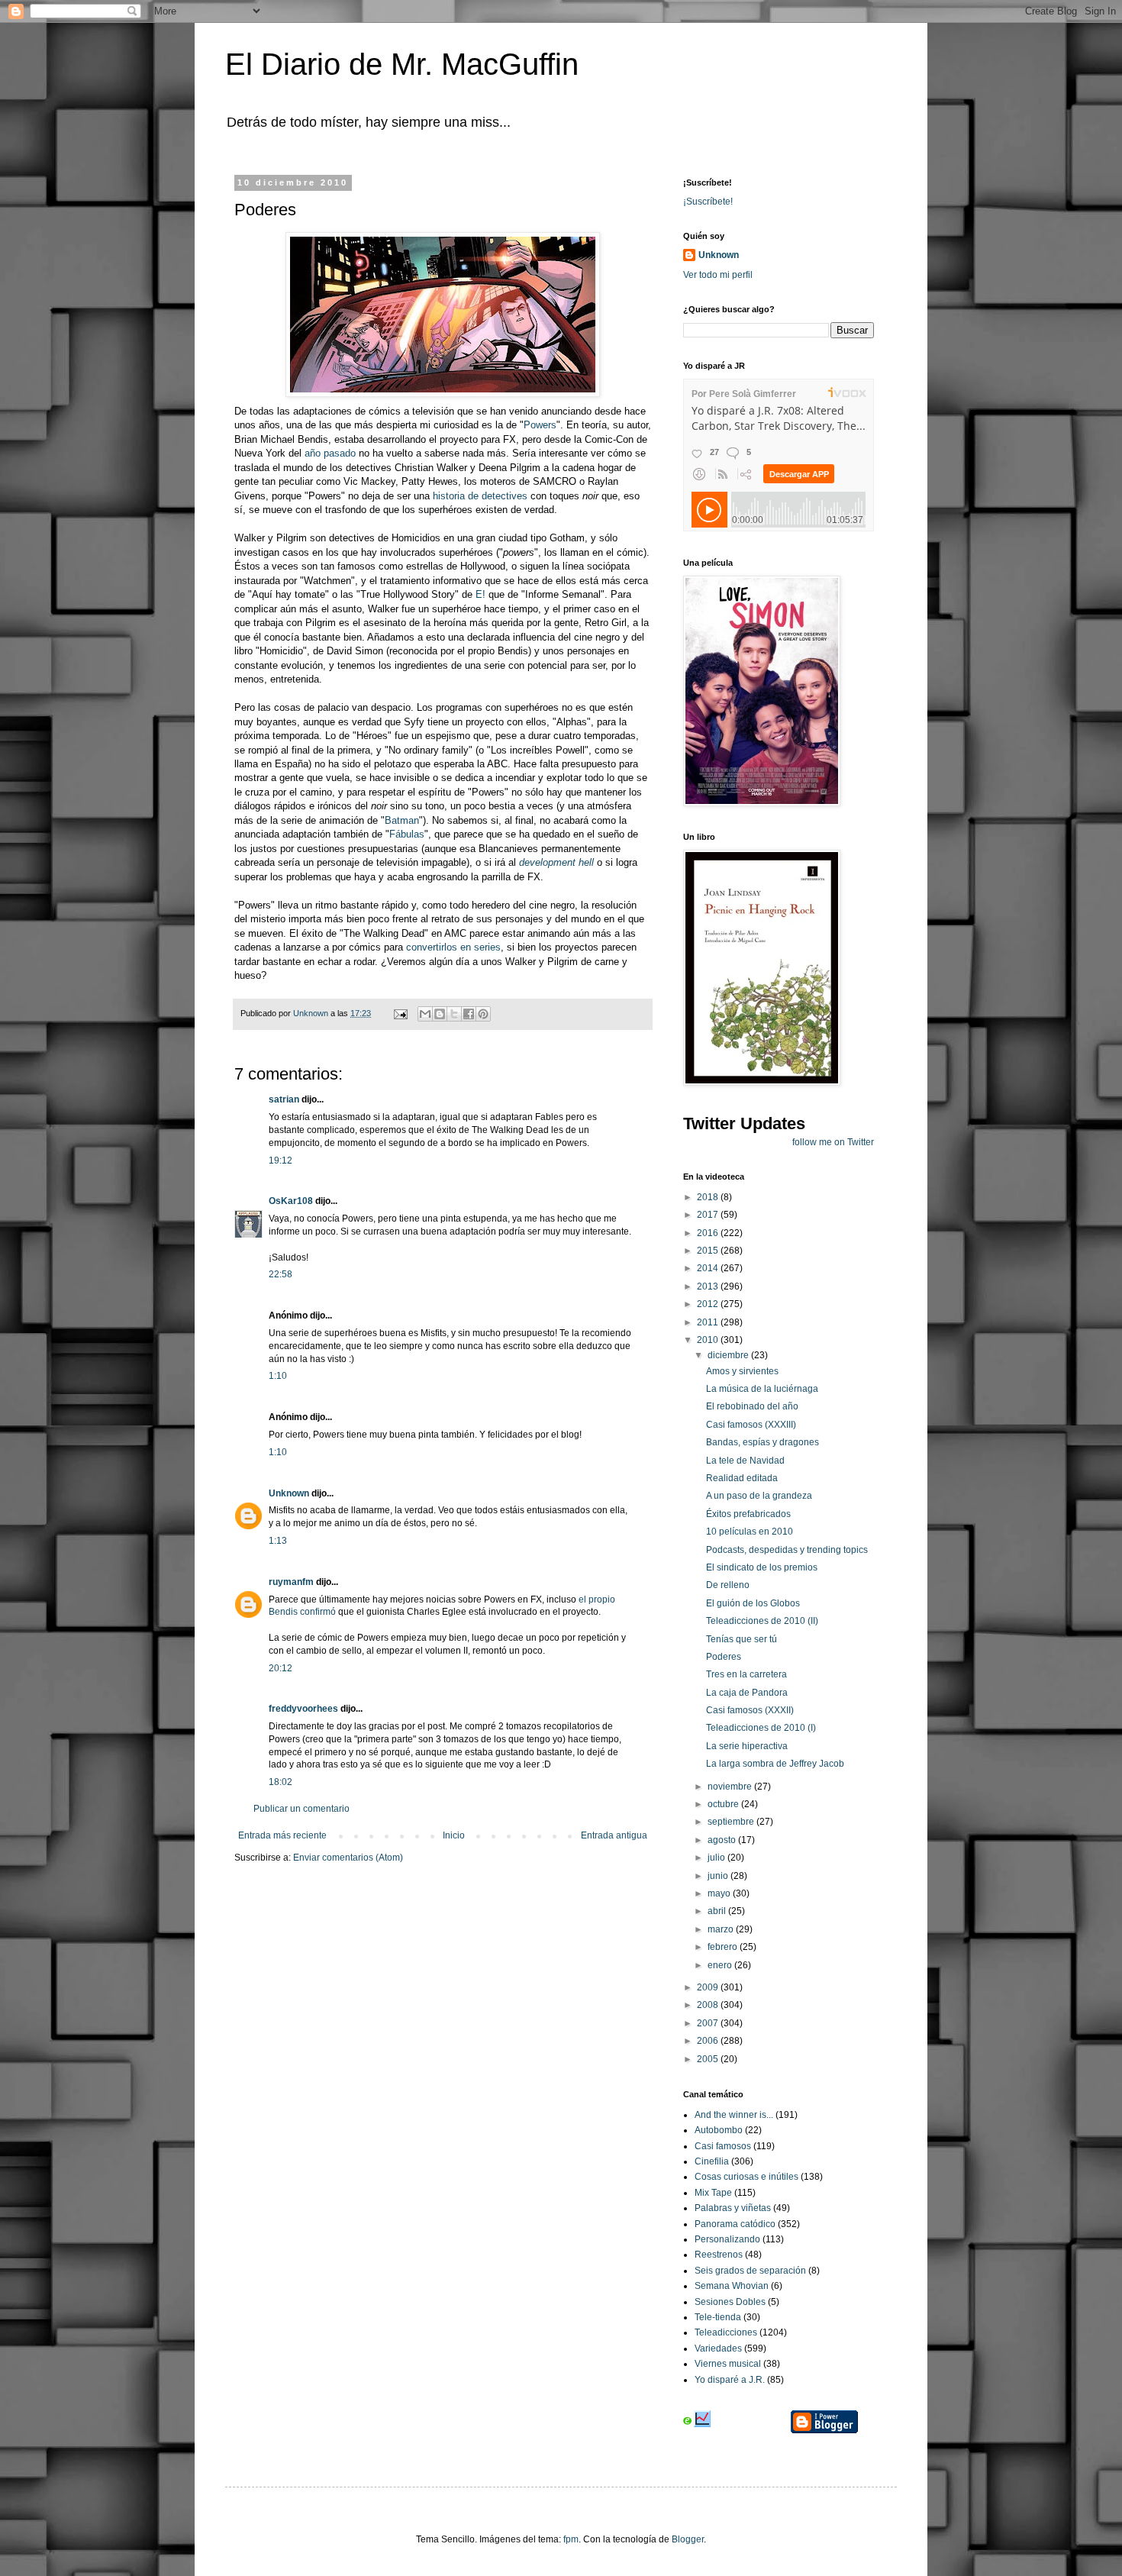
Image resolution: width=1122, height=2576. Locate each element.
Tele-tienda (718, 2317)
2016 (709, 1233)
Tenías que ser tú (742, 1639)
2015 (709, 1251)
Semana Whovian (732, 2286)
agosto (723, 1840)
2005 (709, 2059)
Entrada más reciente (282, 1835)
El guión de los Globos (753, 1603)
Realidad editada (742, 1478)
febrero (724, 1947)
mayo (720, 1893)
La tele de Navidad (745, 1461)
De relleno (728, 1585)
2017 (709, 1215)
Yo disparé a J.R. (730, 2380)
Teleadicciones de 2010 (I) (761, 1728)
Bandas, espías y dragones (763, 1442)
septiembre (732, 1822)
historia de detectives (479, 496)
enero (721, 1965)
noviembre (731, 1787)
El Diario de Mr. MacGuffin (402, 64)
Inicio (454, 1835)
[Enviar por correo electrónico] (425, 1014)
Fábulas (407, 834)
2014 (709, 1268)
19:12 (280, 1160)
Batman (402, 820)
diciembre (729, 1355)
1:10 (278, 1376)
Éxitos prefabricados (748, 1514)
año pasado (330, 453)
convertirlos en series (453, 947)
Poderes (724, 1657)
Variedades (718, 2348)
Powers (540, 425)
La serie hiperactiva (747, 1746)
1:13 (278, 1541)
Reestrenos (719, 2255)
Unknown (289, 1493)
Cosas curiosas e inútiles (746, 2177)
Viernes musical (728, 2364)
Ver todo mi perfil (718, 275)
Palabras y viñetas (733, 2208)
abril (718, 1911)
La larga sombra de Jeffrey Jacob (775, 1764)
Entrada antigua (614, 1835)
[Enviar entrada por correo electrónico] (400, 1013)
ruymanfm (291, 1582)
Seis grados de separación (750, 2271)
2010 (709, 1340)
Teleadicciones (726, 2332)
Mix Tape (713, 2193)
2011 (709, 1322)
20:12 (280, 1668)
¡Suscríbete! (708, 202)
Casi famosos (723, 2146)
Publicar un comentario (301, 1809)
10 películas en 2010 (750, 1532)
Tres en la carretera (746, 1674)
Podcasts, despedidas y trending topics (787, 1550)
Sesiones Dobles (730, 2302)
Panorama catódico (735, 2224)
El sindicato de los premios (762, 1567)
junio (719, 1876)
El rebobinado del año (752, 1406)
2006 (709, 2041)
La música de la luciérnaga (762, 1389)
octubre (724, 1804)
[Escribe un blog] (440, 1014)
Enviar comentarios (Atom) (348, 1858)
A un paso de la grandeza (759, 1496)
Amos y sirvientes (742, 1371)
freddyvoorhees (303, 1709)
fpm (571, 2539)
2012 (709, 1304)
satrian (284, 1099)
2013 (709, 1286)
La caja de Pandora (747, 1693)
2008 (709, 2005)
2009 (709, 1987)
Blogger (688, 2539)
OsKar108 (291, 1201)
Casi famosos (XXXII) (750, 1710)
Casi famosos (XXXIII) (751, 1425)
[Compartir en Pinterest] (483, 1014)
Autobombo (719, 2130)
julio (717, 1858)
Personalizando (727, 2239)
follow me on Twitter (833, 1142)
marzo (722, 1929)
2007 (709, 2023)
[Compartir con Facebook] (469, 1014)
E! (480, 594)
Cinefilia (712, 2161)
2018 (709, 1197)
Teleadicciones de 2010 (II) (762, 1621)
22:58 (280, 1274)
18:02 (280, 1782)
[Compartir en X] (454, 1014)
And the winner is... (734, 2115)
